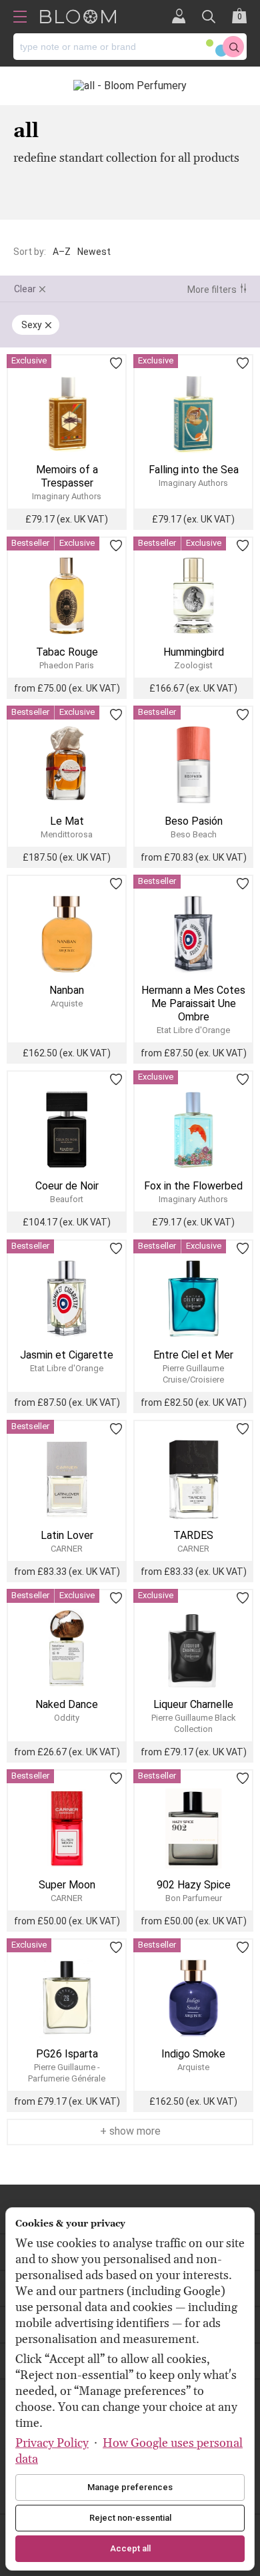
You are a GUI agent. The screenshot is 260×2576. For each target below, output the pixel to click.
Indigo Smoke (193, 2054)
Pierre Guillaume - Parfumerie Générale (67, 2073)
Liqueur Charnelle (193, 1704)
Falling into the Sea (194, 470)
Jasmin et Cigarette (67, 1355)
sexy (32, 325)
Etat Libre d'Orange (193, 1030)
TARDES (193, 1535)
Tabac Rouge (67, 652)
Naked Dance (67, 1704)
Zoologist (193, 665)
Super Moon (67, 1885)
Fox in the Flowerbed (193, 1186)
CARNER (67, 1549)
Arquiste (67, 1003)
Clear (25, 289)
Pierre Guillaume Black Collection (194, 1723)
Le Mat (67, 821)
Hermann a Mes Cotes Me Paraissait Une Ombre (193, 1003)
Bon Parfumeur (194, 1898)
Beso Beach (194, 834)
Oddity (67, 1718)
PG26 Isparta (67, 2054)
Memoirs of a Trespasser (67, 476)
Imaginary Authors (67, 496)
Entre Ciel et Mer (193, 1355)
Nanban (67, 990)
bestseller (30, 543)
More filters (212, 290)
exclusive (29, 360)
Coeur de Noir (67, 1186)
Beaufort (67, 1199)
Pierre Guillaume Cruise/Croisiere (193, 1374)
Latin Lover (67, 1535)
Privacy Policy (52, 2443)
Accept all (130, 2548)
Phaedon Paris (67, 665)
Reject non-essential (130, 2518)
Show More (134, 2131)
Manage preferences (130, 2487)
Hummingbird (194, 652)
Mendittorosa (67, 834)
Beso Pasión (194, 821)
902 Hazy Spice (194, 1885)
